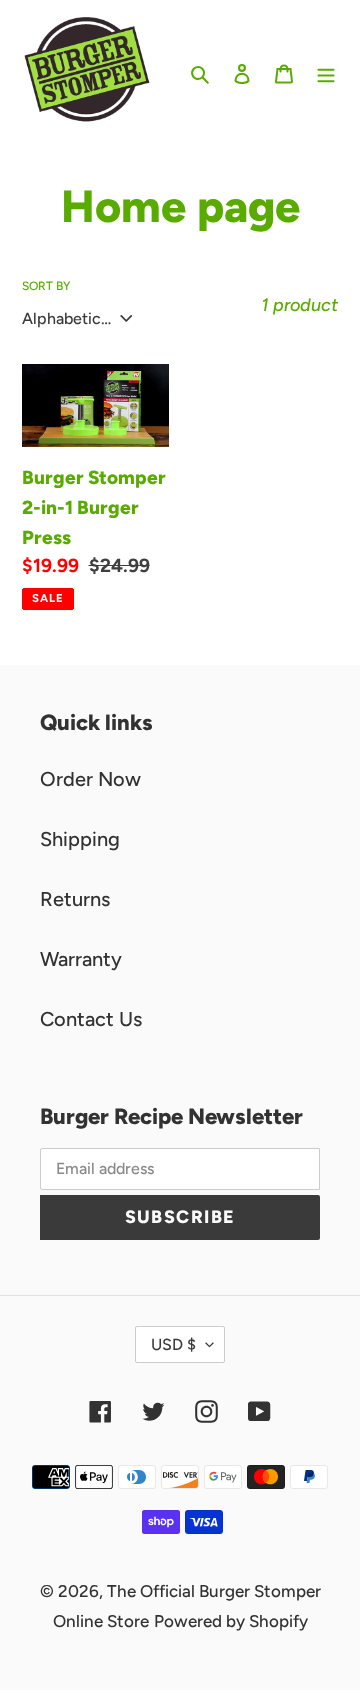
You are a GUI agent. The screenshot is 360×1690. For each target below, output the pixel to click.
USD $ (173, 1344)
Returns (75, 899)
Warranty (81, 959)
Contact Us (91, 1019)
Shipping (80, 839)
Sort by (46, 286)
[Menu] (326, 72)
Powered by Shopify (231, 1621)
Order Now (90, 779)
